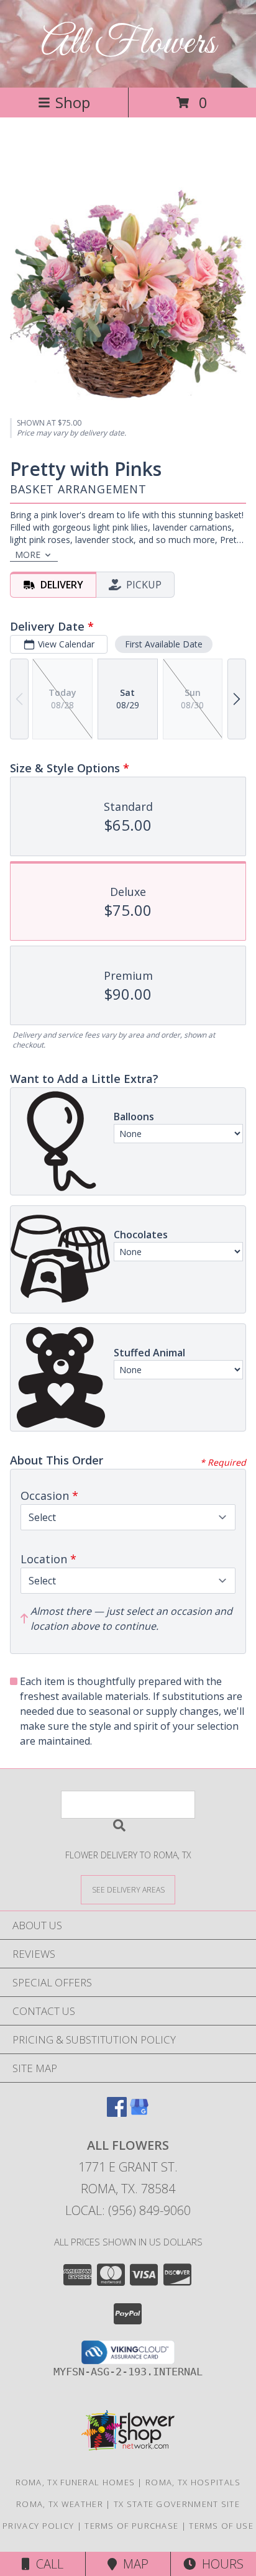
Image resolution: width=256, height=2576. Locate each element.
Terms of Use (221, 2526)
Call (47, 2564)
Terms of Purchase (131, 2526)
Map (133, 2564)
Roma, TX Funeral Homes (75, 2482)
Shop (73, 102)
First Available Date (164, 644)
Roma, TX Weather (60, 2504)
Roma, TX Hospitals (193, 2482)
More (28, 555)
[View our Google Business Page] (139, 2113)
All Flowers (128, 44)
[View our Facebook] (117, 2113)
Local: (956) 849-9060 (128, 2210)
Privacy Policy (38, 2526)
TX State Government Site (177, 2504)
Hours (220, 2564)
